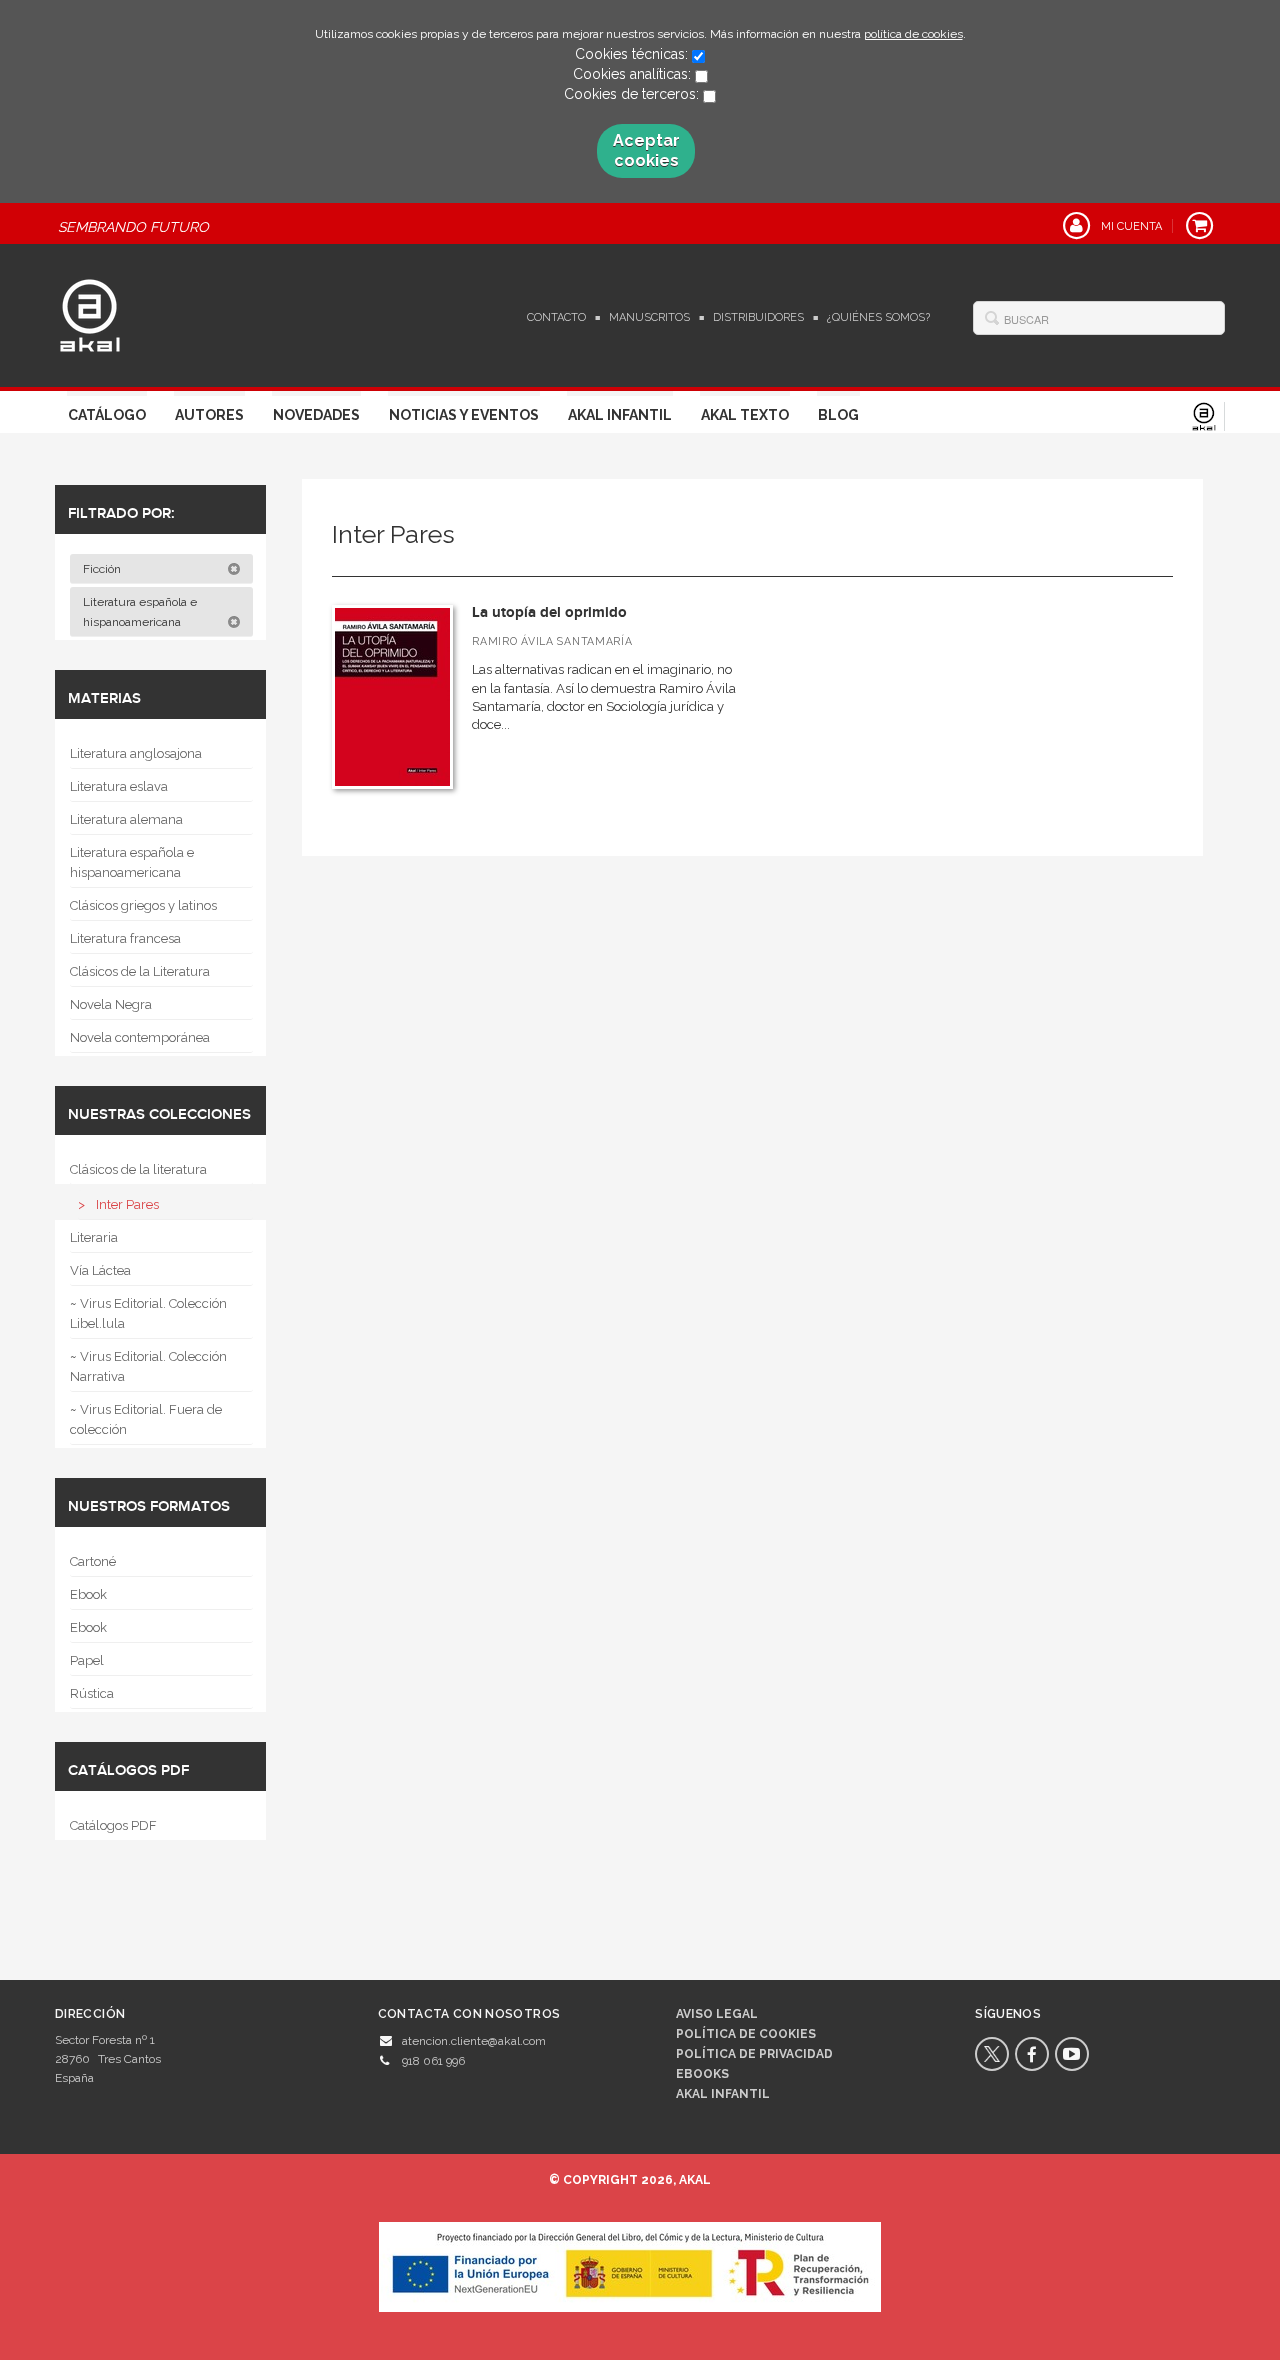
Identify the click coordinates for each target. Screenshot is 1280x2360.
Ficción (103, 569)
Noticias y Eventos (464, 415)
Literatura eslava (119, 786)
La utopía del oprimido (549, 612)
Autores (209, 415)
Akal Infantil (620, 415)
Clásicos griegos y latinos (143, 905)
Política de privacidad (754, 2054)
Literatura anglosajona (136, 753)
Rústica (92, 1693)
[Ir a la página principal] (90, 313)
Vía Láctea (100, 1270)
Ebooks (702, 2074)
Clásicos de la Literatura (140, 971)
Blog (838, 415)
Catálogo (107, 415)
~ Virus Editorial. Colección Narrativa (148, 1366)
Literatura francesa (125, 938)
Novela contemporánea (140, 1037)
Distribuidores (758, 317)
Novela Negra (111, 1004)
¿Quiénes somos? (878, 317)
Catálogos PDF (113, 1825)
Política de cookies (746, 2034)
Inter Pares (127, 1204)
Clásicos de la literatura (138, 1169)
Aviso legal (717, 2014)
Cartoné (93, 1561)
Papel (87, 1660)
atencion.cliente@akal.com (474, 2041)
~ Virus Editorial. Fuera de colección (146, 1419)
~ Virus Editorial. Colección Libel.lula (148, 1313)
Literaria (94, 1237)
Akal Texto (745, 415)
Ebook (88, 1594)
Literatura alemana (126, 819)
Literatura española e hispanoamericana (140, 612)
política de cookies (913, 34)
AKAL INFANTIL (723, 2094)
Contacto (556, 317)
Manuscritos (649, 317)
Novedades (316, 415)
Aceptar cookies (646, 150)
